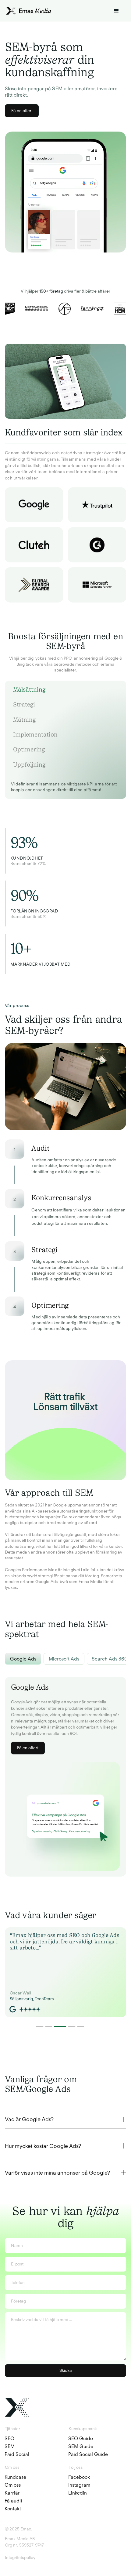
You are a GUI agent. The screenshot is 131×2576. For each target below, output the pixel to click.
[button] (117, 11)
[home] (29, 11)
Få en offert (22, 111)
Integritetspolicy (20, 2557)
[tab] (63, 692)
